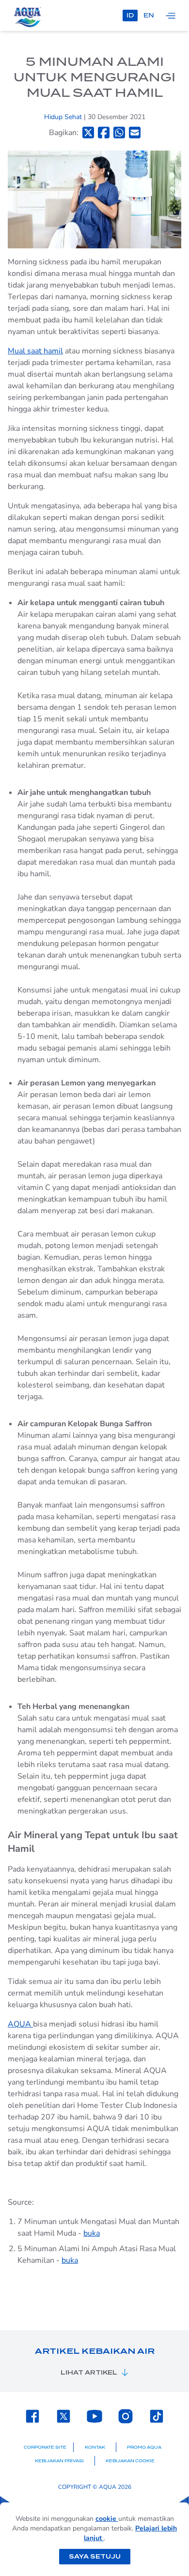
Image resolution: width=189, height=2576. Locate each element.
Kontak (95, 2447)
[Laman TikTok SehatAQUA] (157, 2416)
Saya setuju (95, 2556)
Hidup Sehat (64, 117)
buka (92, 2233)
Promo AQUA (144, 2447)
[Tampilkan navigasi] (171, 15)
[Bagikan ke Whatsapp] (119, 132)
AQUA (20, 2024)
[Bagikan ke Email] (135, 132)
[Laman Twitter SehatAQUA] (63, 2416)
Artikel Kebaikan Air (95, 2351)
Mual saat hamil (35, 351)
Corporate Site (45, 2447)
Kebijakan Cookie (130, 2461)
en (149, 15)
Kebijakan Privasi (59, 2461)
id (130, 15)
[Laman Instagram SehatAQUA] (126, 2416)
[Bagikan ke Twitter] (88, 132)
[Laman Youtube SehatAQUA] (94, 2416)
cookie (107, 2519)
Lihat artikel (89, 2372)
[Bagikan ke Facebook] (104, 132)
